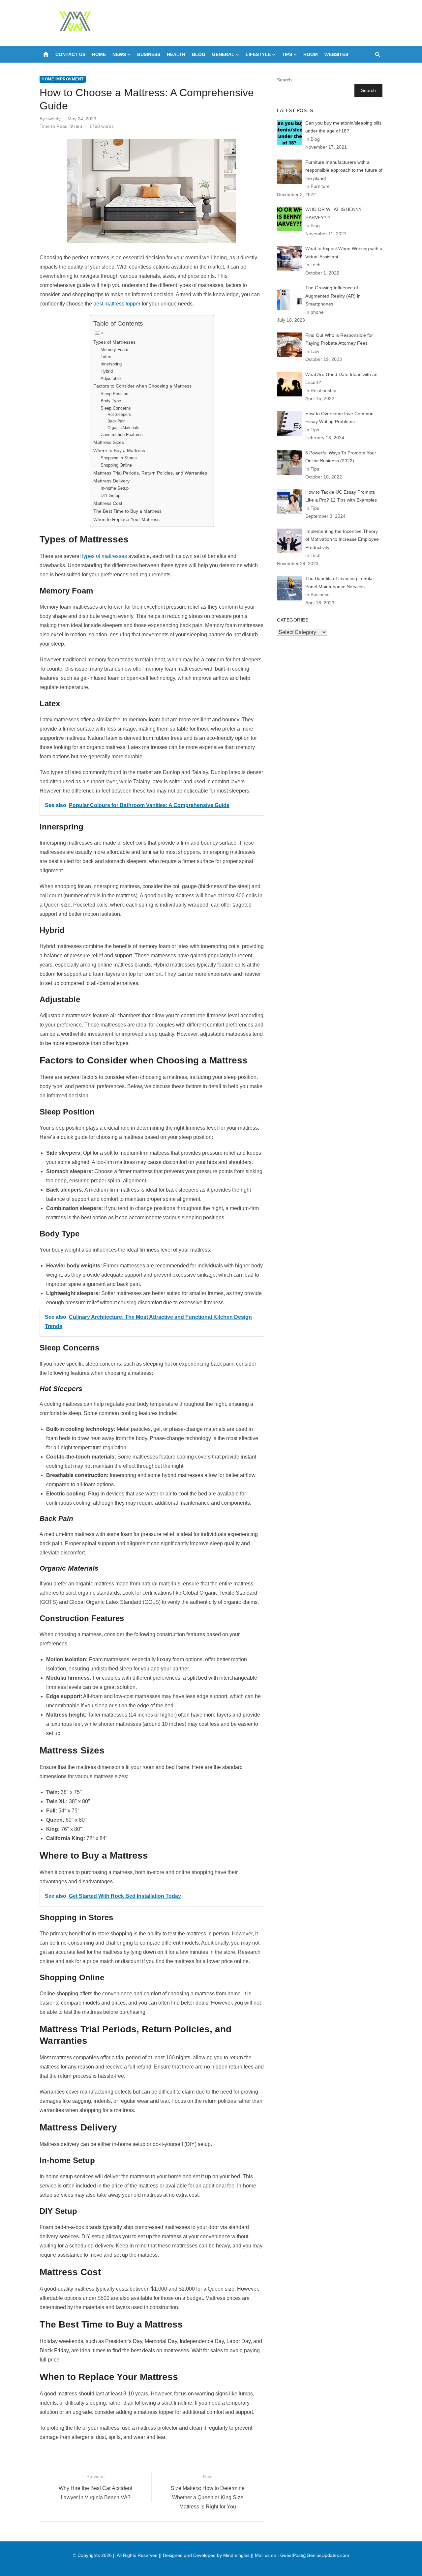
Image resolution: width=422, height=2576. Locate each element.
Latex (106, 357)
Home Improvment (63, 79)
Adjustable (111, 378)
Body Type (111, 401)
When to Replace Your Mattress (126, 519)
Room (311, 54)
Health (176, 54)
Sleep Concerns (116, 408)
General (223, 54)
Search (284, 80)
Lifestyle (258, 54)
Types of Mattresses (114, 342)
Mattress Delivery (111, 481)
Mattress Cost (108, 503)
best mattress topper (117, 304)
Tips (287, 54)
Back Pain (117, 421)
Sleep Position (114, 394)
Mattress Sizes (109, 442)
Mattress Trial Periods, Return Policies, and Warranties (150, 473)
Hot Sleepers (119, 414)
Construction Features (122, 434)
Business (149, 54)
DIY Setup (110, 495)
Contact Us (70, 54)
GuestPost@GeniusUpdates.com (315, 2555)
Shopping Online (116, 465)
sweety (53, 119)
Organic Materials (123, 428)
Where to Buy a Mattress (119, 450)
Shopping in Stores (119, 458)
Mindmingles (236, 2555)
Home (99, 54)
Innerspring (111, 364)
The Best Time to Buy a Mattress (127, 511)
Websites (336, 54)
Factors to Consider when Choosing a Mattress (142, 386)
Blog (199, 54)
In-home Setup (115, 488)
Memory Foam (114, 349)
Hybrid (107, 371)
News (119, 54)
